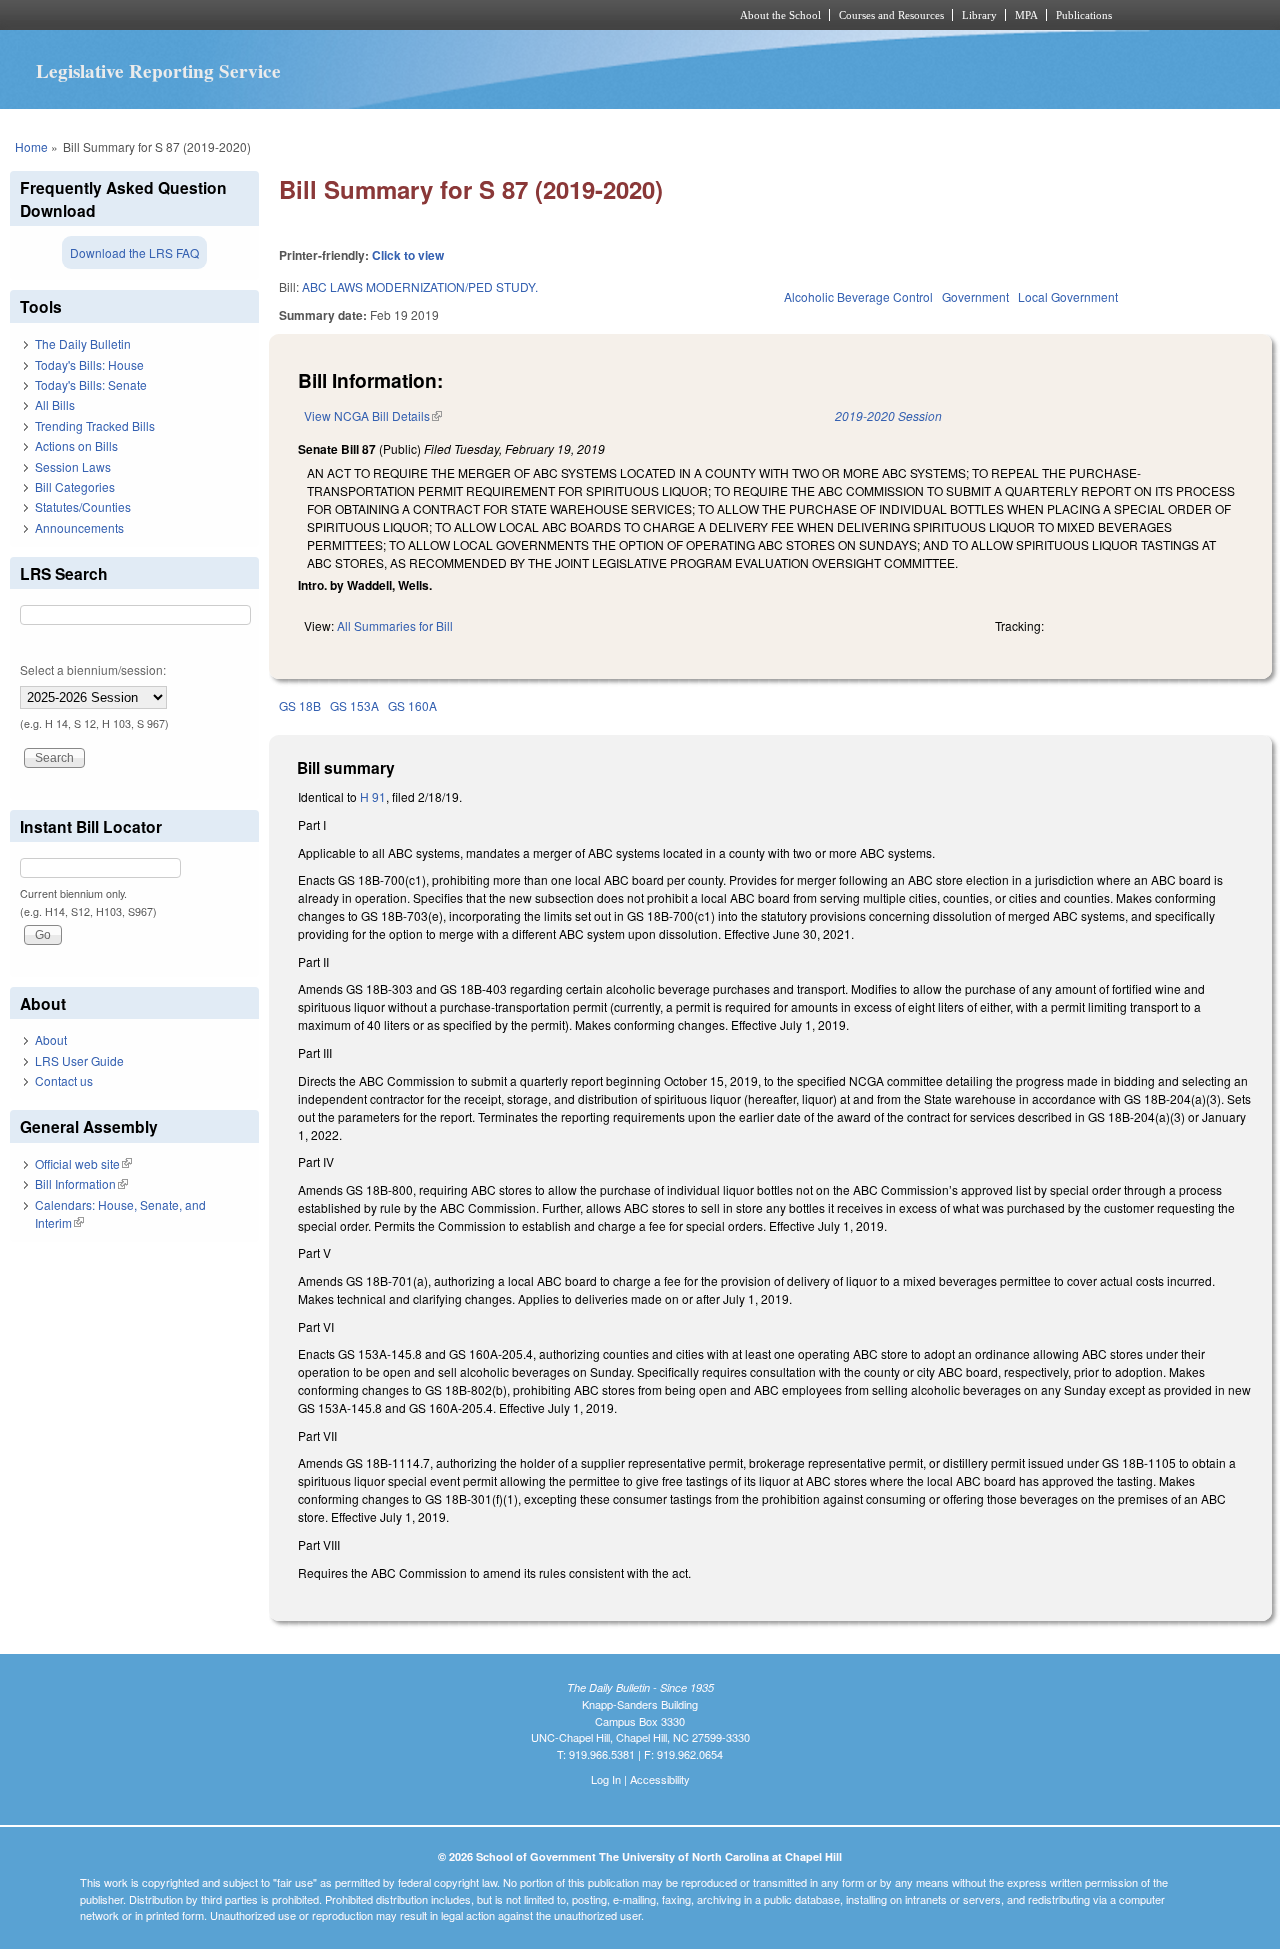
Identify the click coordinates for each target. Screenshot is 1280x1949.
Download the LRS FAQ (134, 252)
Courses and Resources (891, 15)
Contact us (64, 1080)
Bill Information (81, 1183)
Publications (1084, 15)
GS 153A (354, 705)
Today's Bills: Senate (91, 384)
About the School (780, 15)
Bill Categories (75, 486)
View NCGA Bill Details (373, 415)
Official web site (83, 1163)
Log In (606, 1779)
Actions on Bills (76, 445)
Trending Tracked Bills (95, 425)
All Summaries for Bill (395, 625)
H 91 (373, 796)
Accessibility (660, 1779)
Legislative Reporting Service (158, 71)
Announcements (79, 527)
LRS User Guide (79, 1060)
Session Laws (73, 466)
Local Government (1068, 296)
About (51, 1039)
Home (31, 146)
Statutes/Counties (83, 506)
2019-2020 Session (888, 415)
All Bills (55, 404)
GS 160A (412, 705)
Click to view (408, 255)
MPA (1026, 15)
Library (979, 15)
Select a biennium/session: (93, 669)
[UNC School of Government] (375, 15)
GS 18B (300, 705)
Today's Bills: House (89, 364)
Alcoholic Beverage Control (858, 296)
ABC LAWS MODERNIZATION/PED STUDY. (420, 286)
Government (975, 296)
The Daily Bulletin (83, 343)
